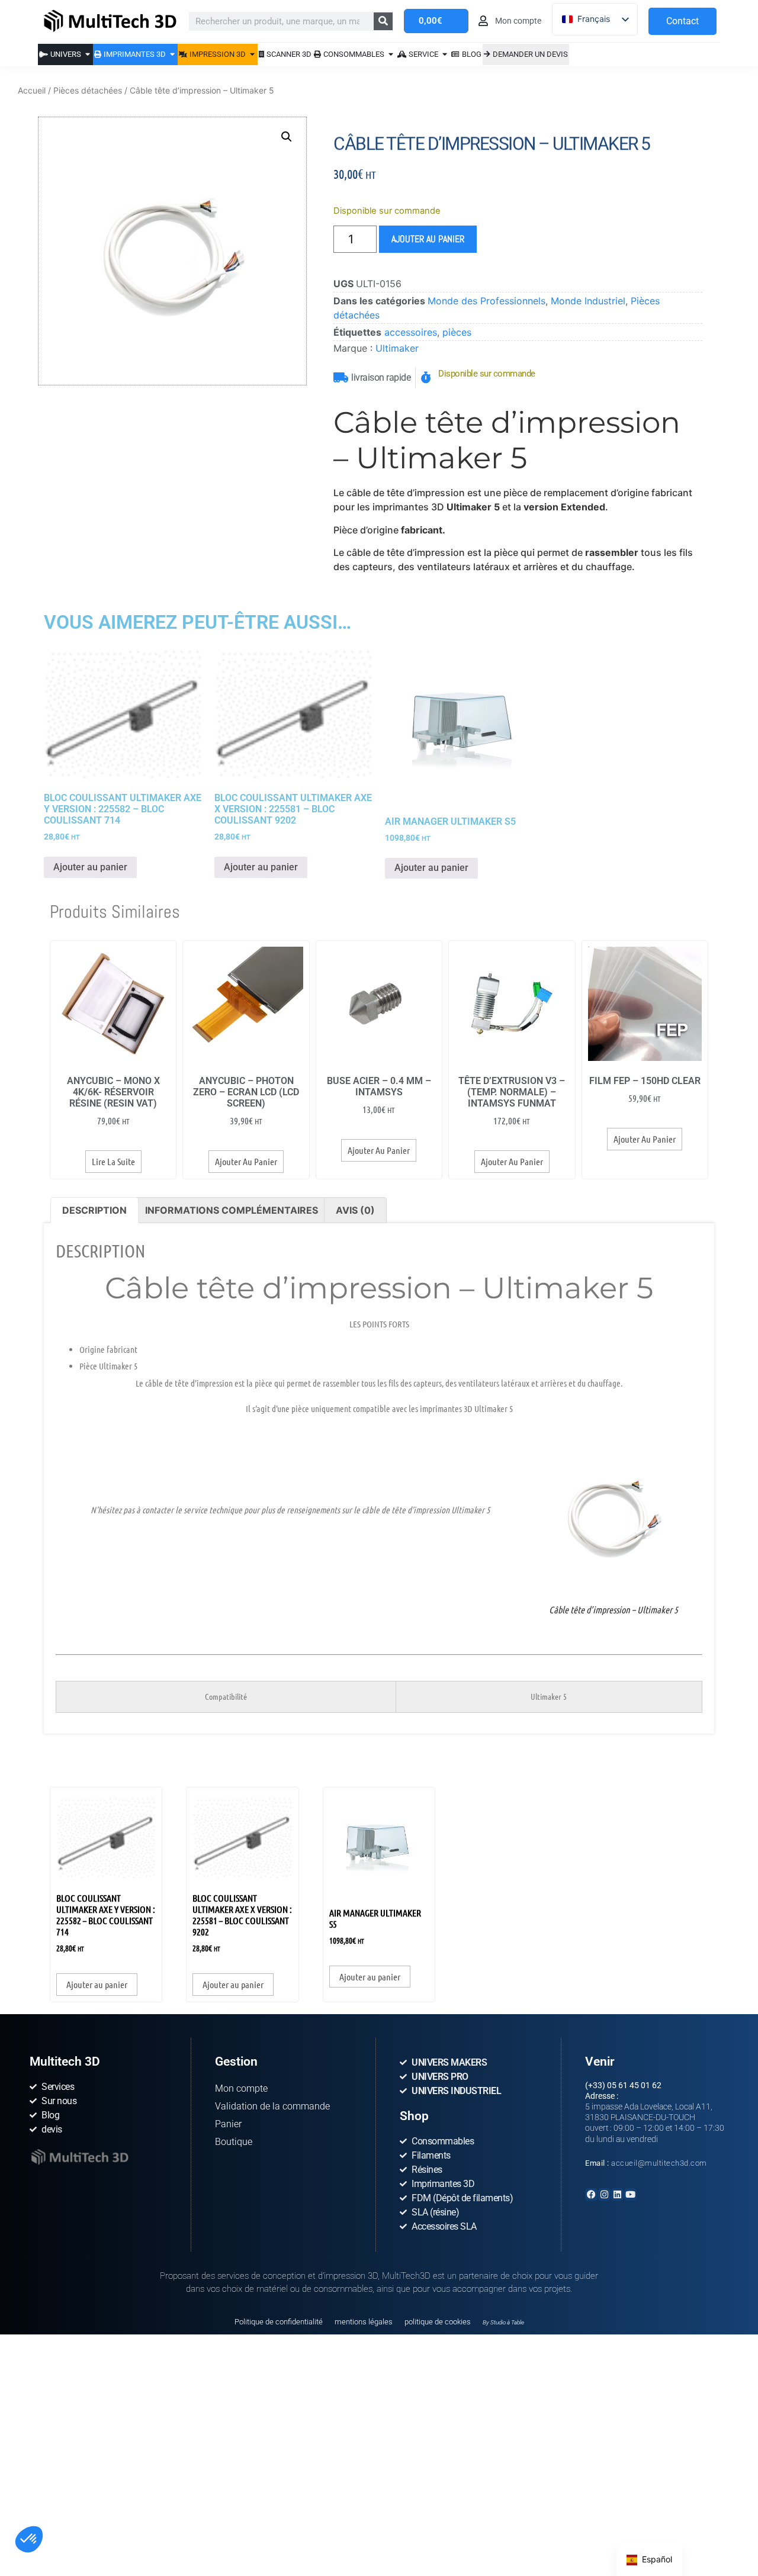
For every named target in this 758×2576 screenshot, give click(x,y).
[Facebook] (591, 2194)
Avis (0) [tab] (355, 1210)
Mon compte (241, 2088)
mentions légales (364, 2322)
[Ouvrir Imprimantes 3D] (173, 54)
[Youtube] (630, 2194)
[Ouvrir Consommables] (391, 54)
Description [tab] (94, 1210)
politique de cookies (438, 2322)
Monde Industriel (588, 301)
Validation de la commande (272, 2106)
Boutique (234, 2142)
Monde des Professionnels (486, 301)
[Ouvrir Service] (445, 54)
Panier (228, 2124)
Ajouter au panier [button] (90, 867)
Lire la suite (113, 1161)
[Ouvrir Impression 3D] (253, 54)
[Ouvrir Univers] (88, 54)
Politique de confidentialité (279, 2322)
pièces (457, 332)
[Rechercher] (383, 21)
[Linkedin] (617, 2194)
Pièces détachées (88, 90)
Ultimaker (397, 348)
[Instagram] (604, 2194)
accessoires (411, 332)
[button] (29, 2539)
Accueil (32, 90)
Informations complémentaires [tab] (232, 1210)
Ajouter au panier (428, 239)
